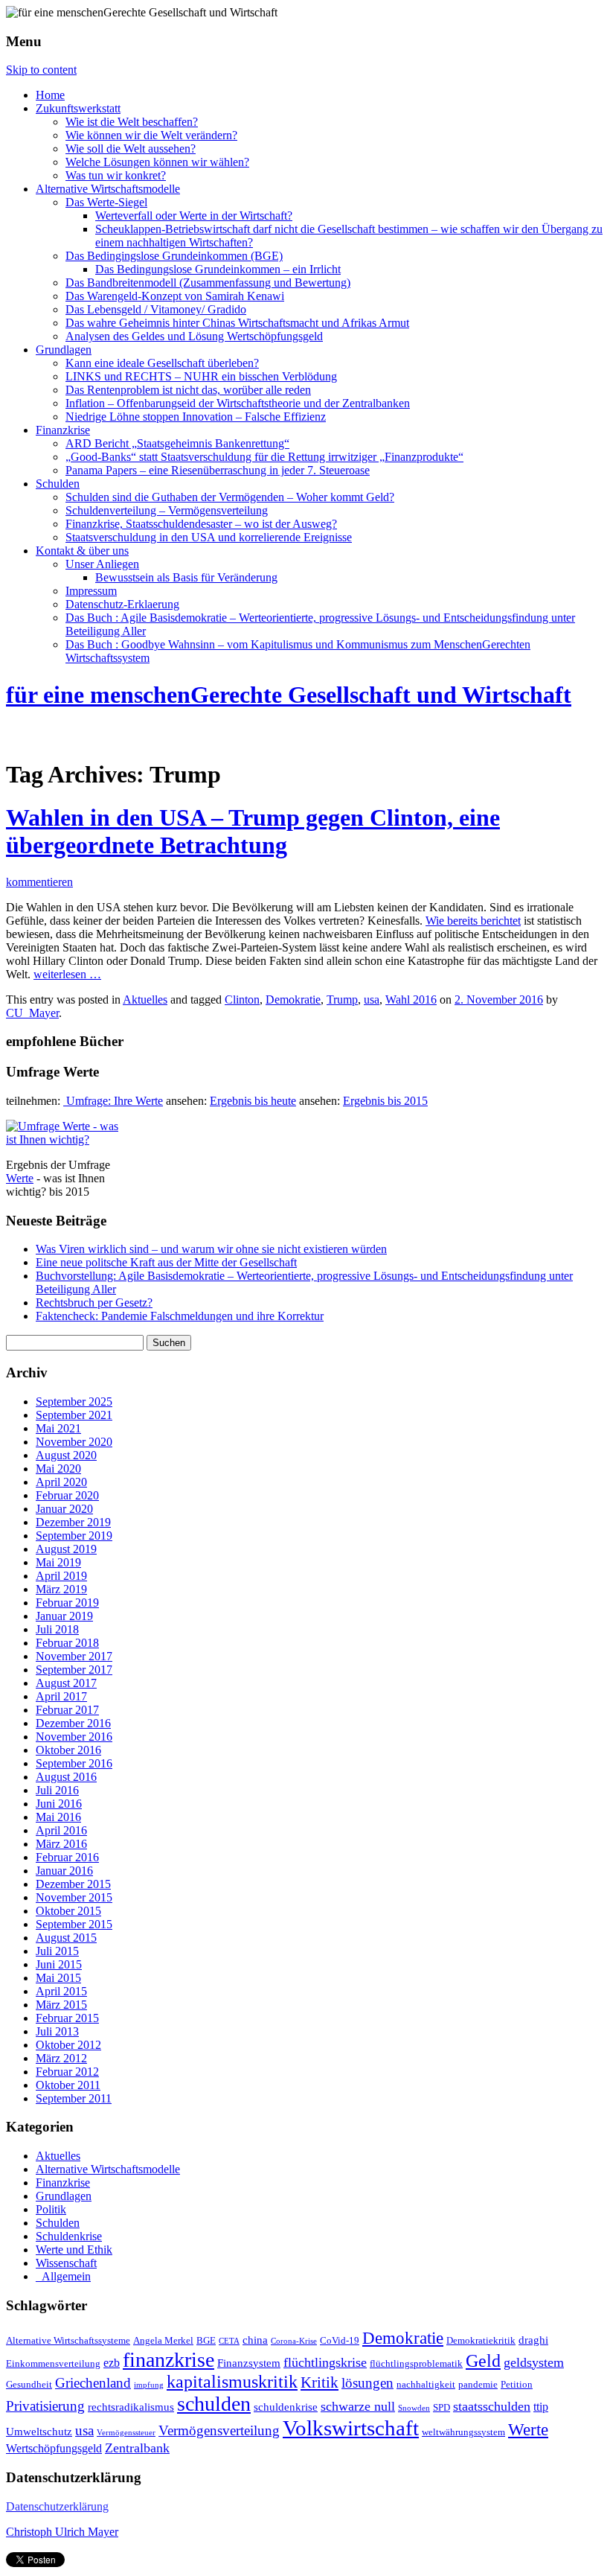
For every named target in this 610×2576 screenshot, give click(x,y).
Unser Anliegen (102, 564)
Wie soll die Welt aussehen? (131, 149)
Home (50, 95)
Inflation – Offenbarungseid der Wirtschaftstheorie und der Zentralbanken (238, 403)
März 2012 (61, 2058)
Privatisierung (45, 2406)
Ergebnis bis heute (253, 1101)
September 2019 (74, 1536)
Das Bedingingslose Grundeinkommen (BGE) (174, 256)
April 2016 (61, 1830)
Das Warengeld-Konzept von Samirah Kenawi (175, 296)
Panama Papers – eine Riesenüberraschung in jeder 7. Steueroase (218, 470)
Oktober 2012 (68, 2045)
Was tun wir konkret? (116, 175)
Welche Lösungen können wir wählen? (157, 162)
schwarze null (358, 2406)
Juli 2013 (57, 2031)
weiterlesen (67, 974)
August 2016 (66, 1777)
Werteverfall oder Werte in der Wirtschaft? (194, 216)
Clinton (242, 1000)
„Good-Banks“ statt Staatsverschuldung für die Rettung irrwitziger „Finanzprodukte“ (264, 457)
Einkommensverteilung (53, 2364)
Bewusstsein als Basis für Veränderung (186, 577)
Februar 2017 (67, 1710)
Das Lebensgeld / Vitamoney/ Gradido (156, 309)
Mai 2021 (58, 1428)
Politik (51, 2209)
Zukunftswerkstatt (78, 108)
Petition (517, 2385)
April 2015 (61, 1991)
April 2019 (61, 1576)
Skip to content (41, 70)
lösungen (367, 2383)
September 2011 (74, 2098)
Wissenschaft (66, 2263)
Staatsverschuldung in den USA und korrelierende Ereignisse (209, 537)
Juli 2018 (57, 1629)
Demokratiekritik (481, 2341)
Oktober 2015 (68, 1911)
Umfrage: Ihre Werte (113, 1101)
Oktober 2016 (68, 1750)
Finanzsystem (249, 2363)
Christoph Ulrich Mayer (62, 2532)
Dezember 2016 (73, 1723)
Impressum (91, 591)
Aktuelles (145, 1000)
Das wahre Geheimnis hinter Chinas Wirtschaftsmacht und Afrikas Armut (237, 323)
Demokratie (293, 1000)
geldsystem (534, 2362)
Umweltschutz (39, 2432)
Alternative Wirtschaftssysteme (68, 2341)
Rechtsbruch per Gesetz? (94, 1303)
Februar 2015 (67, 2018)
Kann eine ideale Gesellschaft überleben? (162, 363)
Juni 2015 (59, 1964)
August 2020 (66, 1455)
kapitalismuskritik (232, 2382)
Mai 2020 (58, 1469)
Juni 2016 (59, 1804)
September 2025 (74, 1402)
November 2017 (74, 1656)
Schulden (58, 484)
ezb (112, 2363)
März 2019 (61, 1589)
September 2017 (74, 1670)
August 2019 (66, 1549)
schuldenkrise (286, 2407)
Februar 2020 (67, 1495)
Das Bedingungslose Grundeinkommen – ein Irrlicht (218, 269)
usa (372, 1000)
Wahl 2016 (411, 1000)
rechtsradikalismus (131, 2407)
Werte (20, 1178)
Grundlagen (64, 350)
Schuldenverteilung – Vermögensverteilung (167, 510)
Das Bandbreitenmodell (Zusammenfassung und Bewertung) (208, 283)
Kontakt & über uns (82, 551)
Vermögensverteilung (219, 2430)
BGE (206, 2341)
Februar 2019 (67, 1603)
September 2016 (74, 1763)
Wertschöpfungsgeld (54, 2449)
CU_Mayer (32, 1013)
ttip (541, 2407)
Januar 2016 (64, 1871)
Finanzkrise (63, 430)
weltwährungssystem (463, 2432)
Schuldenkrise (69, 2236)
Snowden (414, 2408)
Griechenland (93, 2383)
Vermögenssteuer (126, 2433)
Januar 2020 (64, 1509)
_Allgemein (63, 2276)
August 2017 (66, 1683)
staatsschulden (492, 2406)
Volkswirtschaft (351, 2428)
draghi (533, 2340)
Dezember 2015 (73, 1884)
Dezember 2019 (73, 1522)
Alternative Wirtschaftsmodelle (108, 189)
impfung (149, 2385)
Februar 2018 (67, 1643)
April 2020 (61, 1482)
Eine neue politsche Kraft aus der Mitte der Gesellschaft (166, 1262)
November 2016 (74, 1737)
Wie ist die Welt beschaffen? (132, 122)
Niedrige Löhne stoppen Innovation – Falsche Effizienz (196, 417)
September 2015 (74, 1924)
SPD (442, 2408)
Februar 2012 (67, 2072)
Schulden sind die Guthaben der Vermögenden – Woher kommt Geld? (230, 497)
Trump (342, 1000)
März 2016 (61, 1844)
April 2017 (61, 1696)
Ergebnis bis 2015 (385, 1101)
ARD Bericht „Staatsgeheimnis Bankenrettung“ (177, 443)
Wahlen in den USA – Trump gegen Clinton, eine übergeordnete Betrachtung (253, 831)
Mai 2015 (58, 1978)
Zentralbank (137, 2448)
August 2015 (66, 1938)
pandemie (478, 2385)
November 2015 (74, 1897)
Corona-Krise (294, 2341)
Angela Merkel (163, 2341)
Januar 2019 (64, 1616)
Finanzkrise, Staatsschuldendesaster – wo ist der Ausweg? (201, 524)
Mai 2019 (58, 1562)
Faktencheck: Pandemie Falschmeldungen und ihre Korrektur (180, 1316)
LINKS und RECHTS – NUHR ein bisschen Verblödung (201, 376)
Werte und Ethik (74, 2250)
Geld (483, 2361)
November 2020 (74, 1442)
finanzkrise (168, 2360)
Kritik (320, 2382)
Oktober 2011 (68, 2085)
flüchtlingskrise (325, 2362)
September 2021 (74, 1415)
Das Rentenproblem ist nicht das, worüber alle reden (188, 390)
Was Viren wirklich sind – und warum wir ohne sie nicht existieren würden (211, 1249)
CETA (229, 2341)
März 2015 (61, 2005)
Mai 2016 (58, 1817)
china (255, 2340)
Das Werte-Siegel (106, 202)
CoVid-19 (340, 2341)
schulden (214, 2404)
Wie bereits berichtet (473, 921)
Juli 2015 (57, 1951)
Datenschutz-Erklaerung (122, 604)
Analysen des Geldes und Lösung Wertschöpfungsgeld (194, 336)
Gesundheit (29, 2385)
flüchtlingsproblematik (416, 2364)
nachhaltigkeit (426, 2385)
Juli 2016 (57, 1790)
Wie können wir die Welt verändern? (151, 135)
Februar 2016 (67, 1857)
